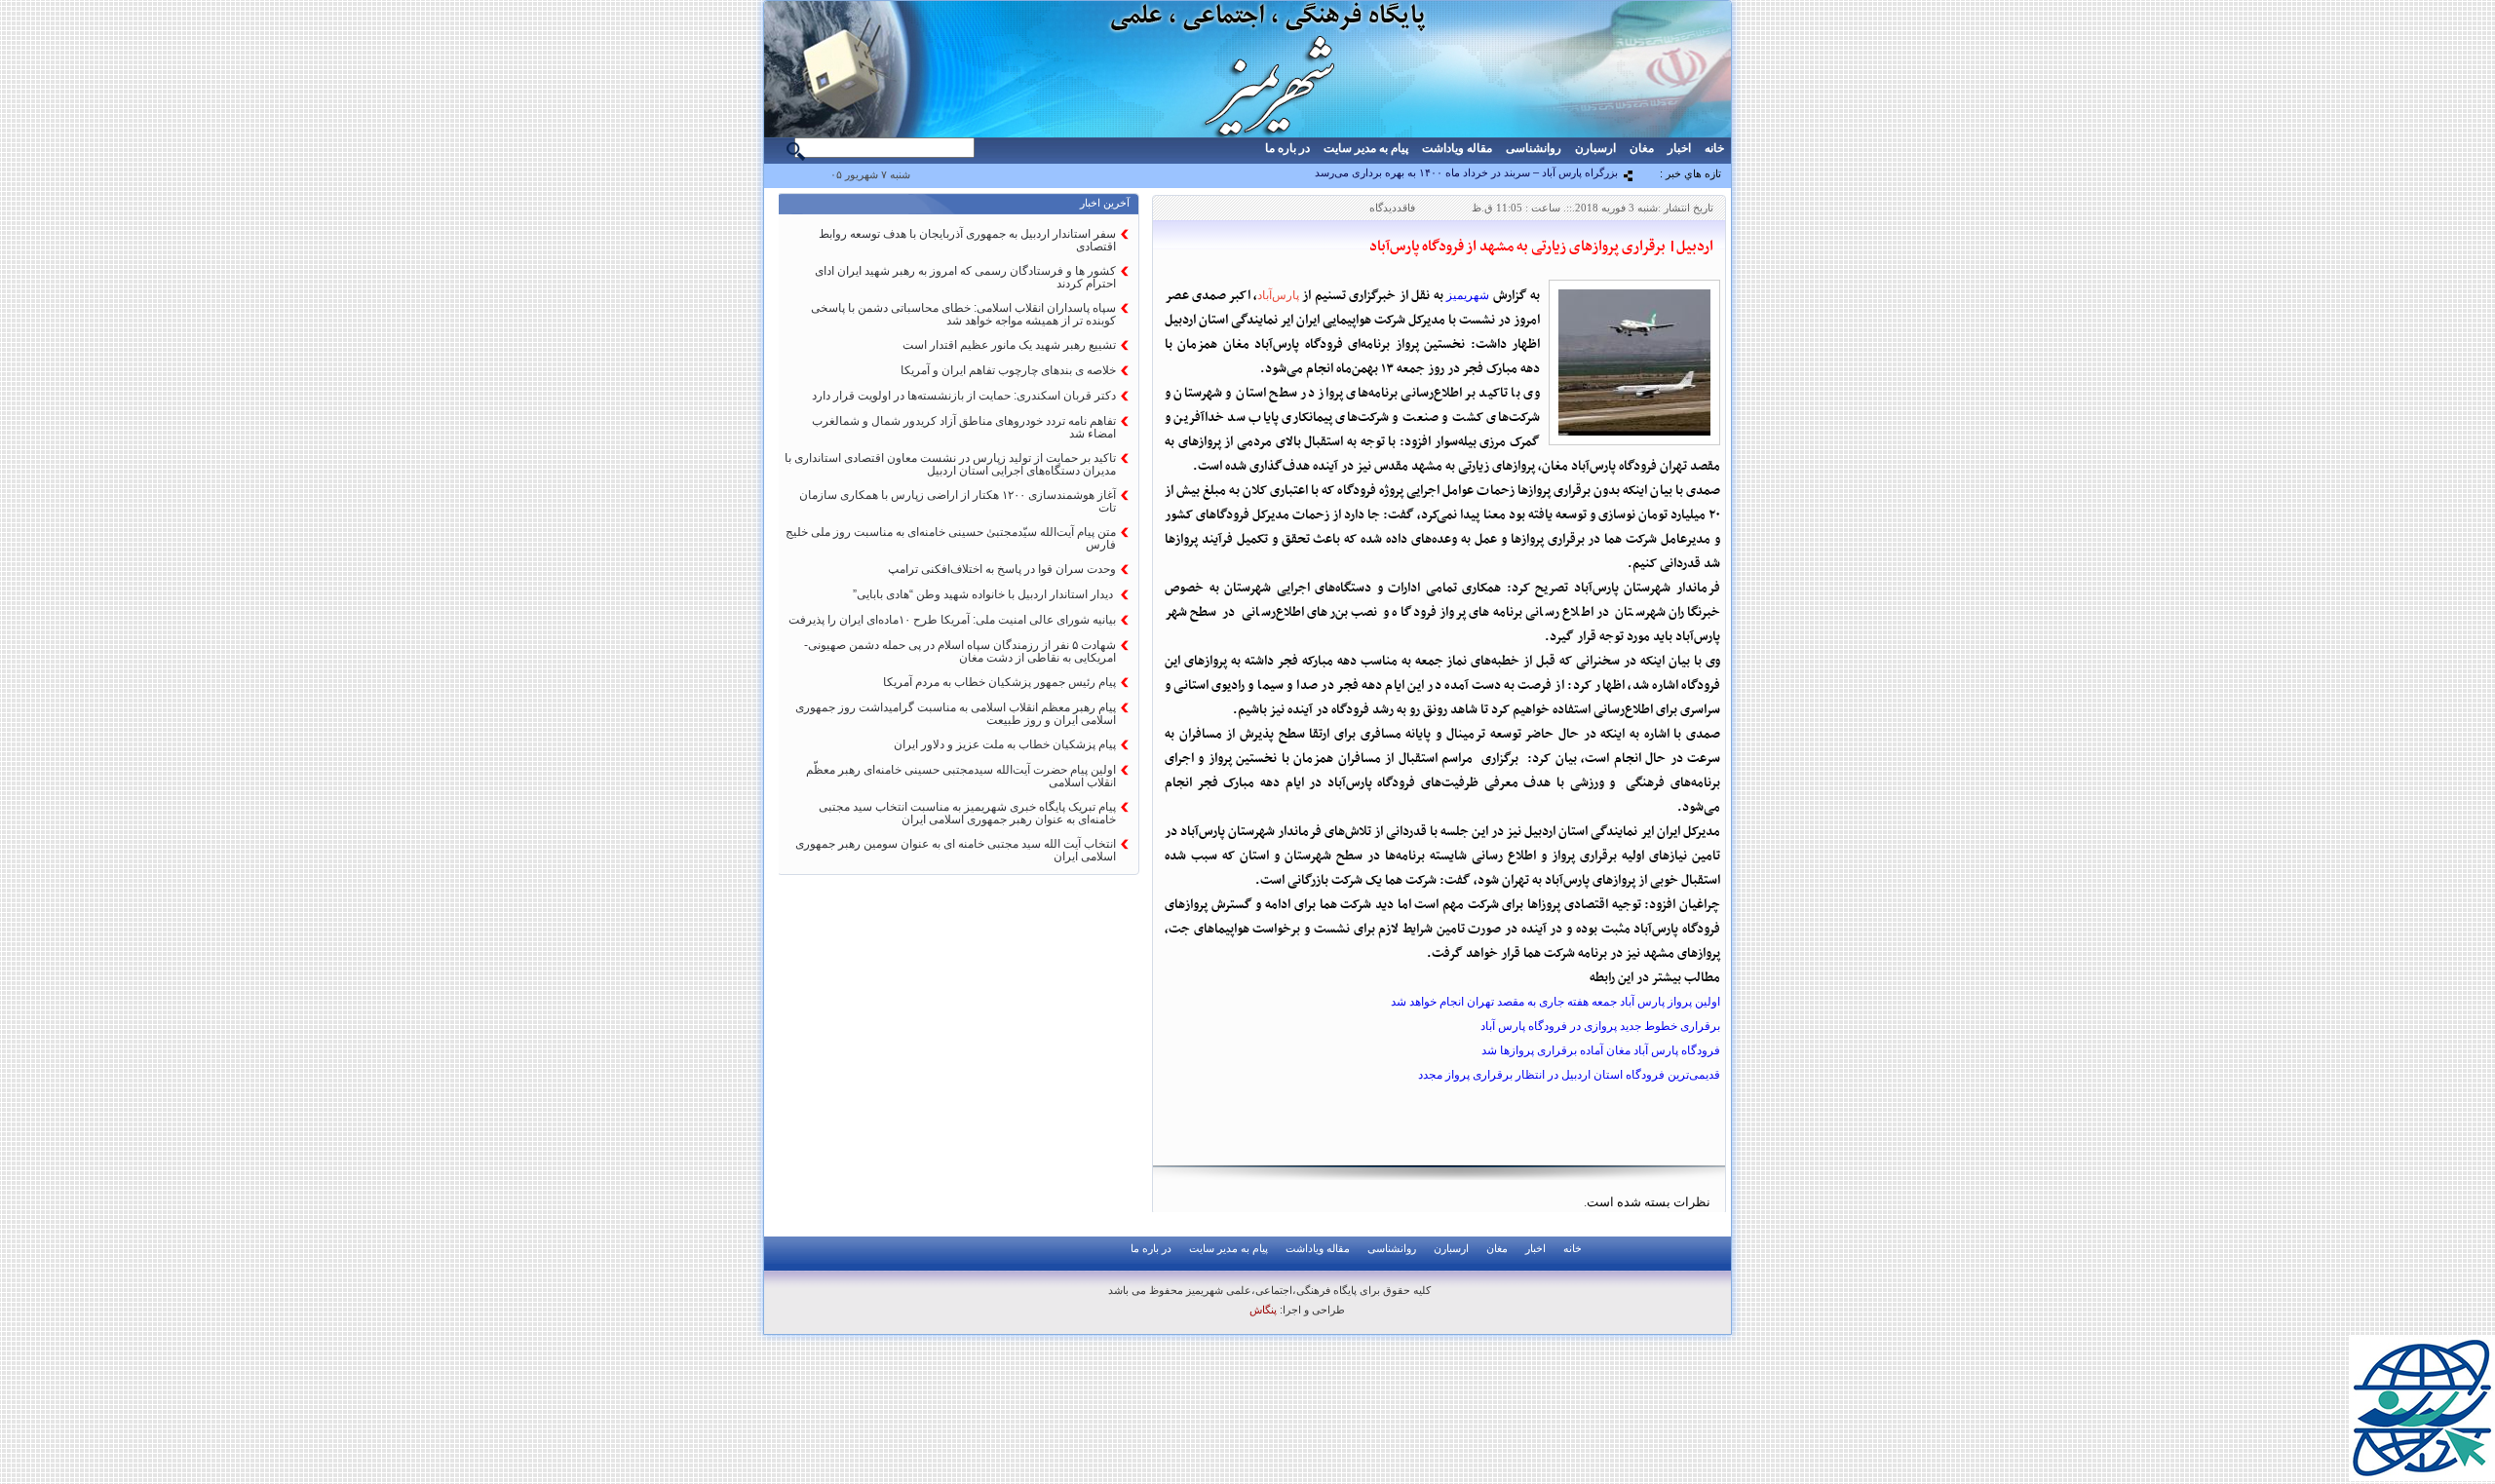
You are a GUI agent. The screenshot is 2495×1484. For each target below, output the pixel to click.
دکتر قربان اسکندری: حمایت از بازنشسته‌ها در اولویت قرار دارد (964, 396)
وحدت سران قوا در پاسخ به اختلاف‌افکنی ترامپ (1002, 569)
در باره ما (1287, 148)
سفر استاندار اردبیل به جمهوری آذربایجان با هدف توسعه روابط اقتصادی (967, 240)
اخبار (1679, 148)
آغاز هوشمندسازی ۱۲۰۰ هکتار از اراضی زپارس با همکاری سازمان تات (958, 501)
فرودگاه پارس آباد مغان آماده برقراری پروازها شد (1601, 1050)
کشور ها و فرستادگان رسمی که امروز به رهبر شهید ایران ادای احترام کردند (965, 277)
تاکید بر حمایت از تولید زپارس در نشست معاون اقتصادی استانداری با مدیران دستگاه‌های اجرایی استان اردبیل (950, 464)
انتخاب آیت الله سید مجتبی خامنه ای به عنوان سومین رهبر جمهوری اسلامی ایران (956, 850)
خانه (1714, 148)
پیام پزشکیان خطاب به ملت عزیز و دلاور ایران (1005, 744)
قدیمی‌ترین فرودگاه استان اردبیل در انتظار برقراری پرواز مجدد (1569, 1075)
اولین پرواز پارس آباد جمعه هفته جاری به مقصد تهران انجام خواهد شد (1555, 1002)
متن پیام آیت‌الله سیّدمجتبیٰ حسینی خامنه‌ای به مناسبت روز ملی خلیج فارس (951, 538)
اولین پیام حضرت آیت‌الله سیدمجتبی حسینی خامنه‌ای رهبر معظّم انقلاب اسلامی (961, 776)
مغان (1642, 148)
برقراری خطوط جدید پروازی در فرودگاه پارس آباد (1600, 1026)
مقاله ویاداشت (1457, 148)
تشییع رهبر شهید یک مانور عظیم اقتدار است (1009, 345)
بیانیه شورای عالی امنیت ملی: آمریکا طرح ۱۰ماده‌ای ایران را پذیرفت (952, 620)
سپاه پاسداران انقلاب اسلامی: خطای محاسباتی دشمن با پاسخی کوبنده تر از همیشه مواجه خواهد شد (963, 314)
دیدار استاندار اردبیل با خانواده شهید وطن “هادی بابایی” (984, 594)
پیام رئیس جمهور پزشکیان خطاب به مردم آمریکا (999, 682)
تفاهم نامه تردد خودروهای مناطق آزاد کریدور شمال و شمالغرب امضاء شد (964, 427)
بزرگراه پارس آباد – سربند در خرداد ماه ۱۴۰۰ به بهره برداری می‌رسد (1466, 172)
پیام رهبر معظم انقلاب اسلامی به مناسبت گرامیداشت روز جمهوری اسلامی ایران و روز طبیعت (956, 714)
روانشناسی (1534, 148)
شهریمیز (1468, 295)
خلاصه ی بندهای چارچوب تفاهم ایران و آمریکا (1008, 370)
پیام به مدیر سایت (1366, 148)
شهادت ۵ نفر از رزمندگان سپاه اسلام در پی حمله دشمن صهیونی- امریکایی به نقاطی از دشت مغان (960, 651)
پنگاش (1263, 1310)
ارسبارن (1595, 148)
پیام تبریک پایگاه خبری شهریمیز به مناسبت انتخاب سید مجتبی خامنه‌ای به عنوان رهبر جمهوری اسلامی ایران (967, 813)
